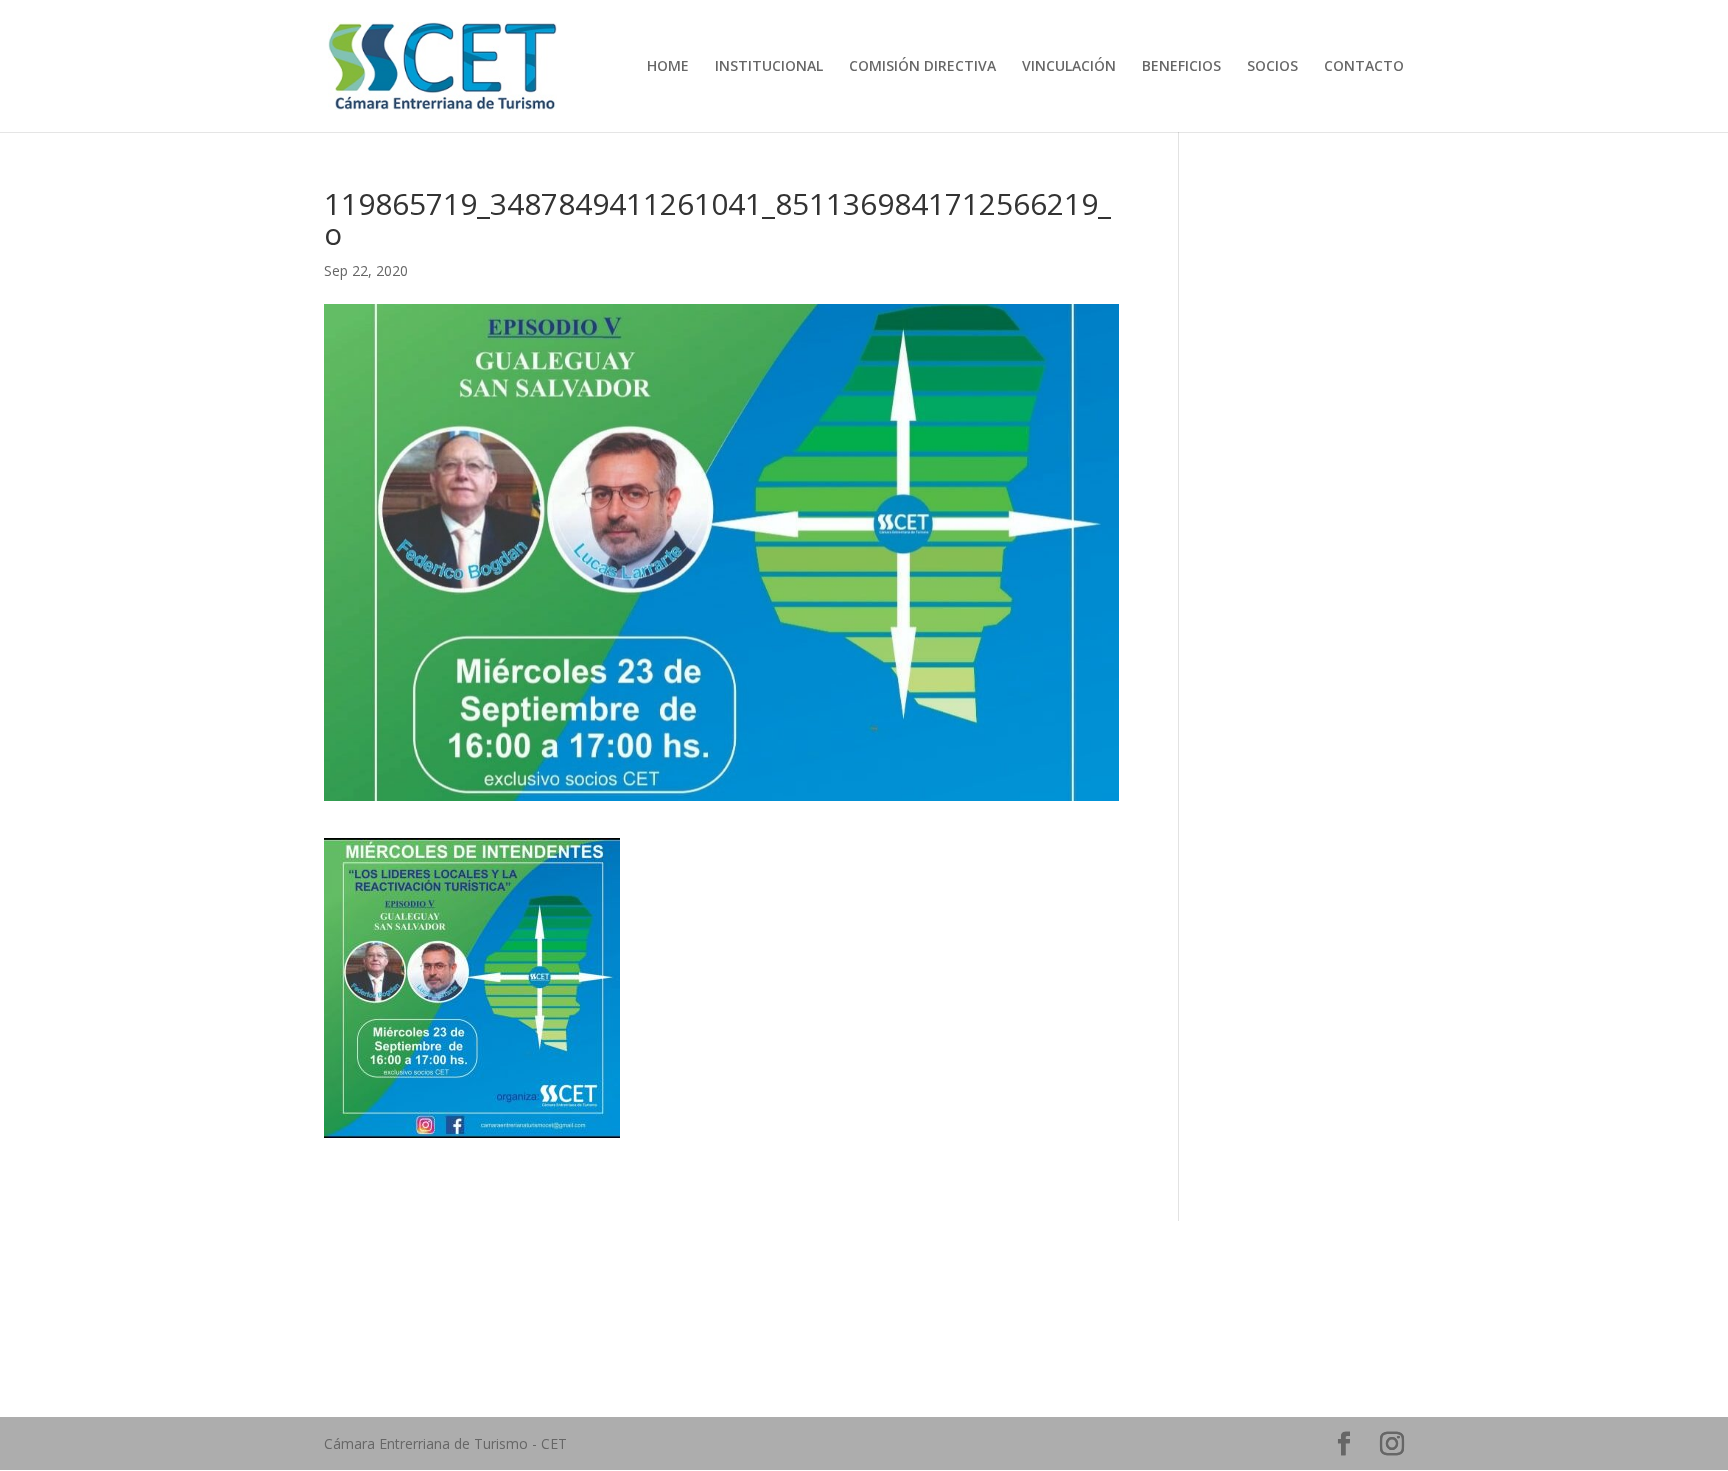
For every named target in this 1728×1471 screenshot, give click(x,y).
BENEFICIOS (1181, 67)
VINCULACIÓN (1069, 67)
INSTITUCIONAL (769, 67)
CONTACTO (1364, 67)
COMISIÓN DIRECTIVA (922, 67)
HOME (668, 67)
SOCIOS (1272, 67)
